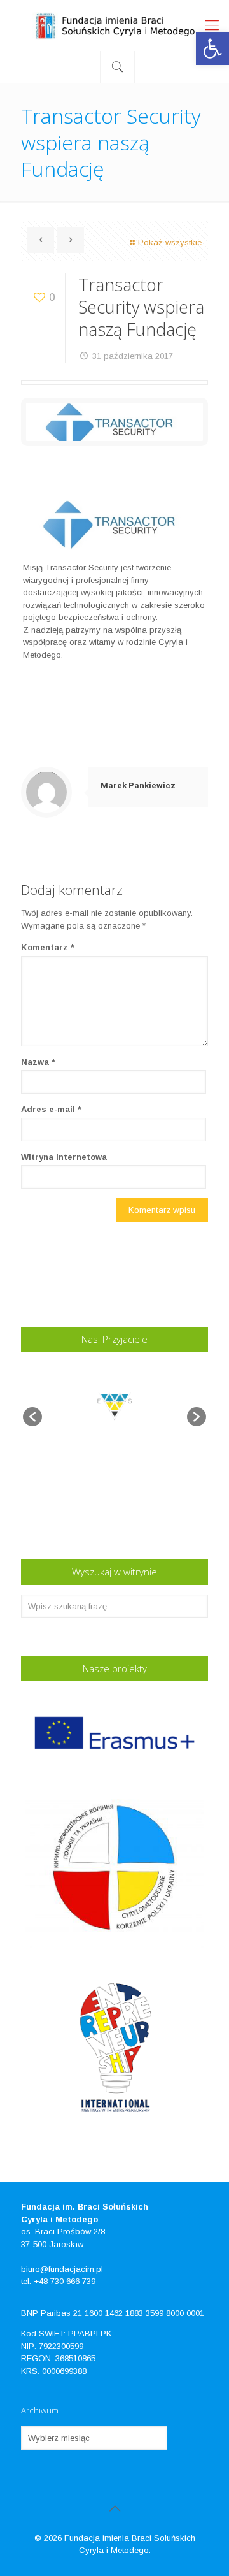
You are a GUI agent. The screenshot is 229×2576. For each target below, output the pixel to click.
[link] (212, 48)
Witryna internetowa (64, 1157)
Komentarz (48, 947)
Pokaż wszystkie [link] (170, 242)
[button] (32, 1417)
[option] (115, 1410)
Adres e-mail (51, 1109)
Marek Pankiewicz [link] (138, 785)
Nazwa (38, 1062)
